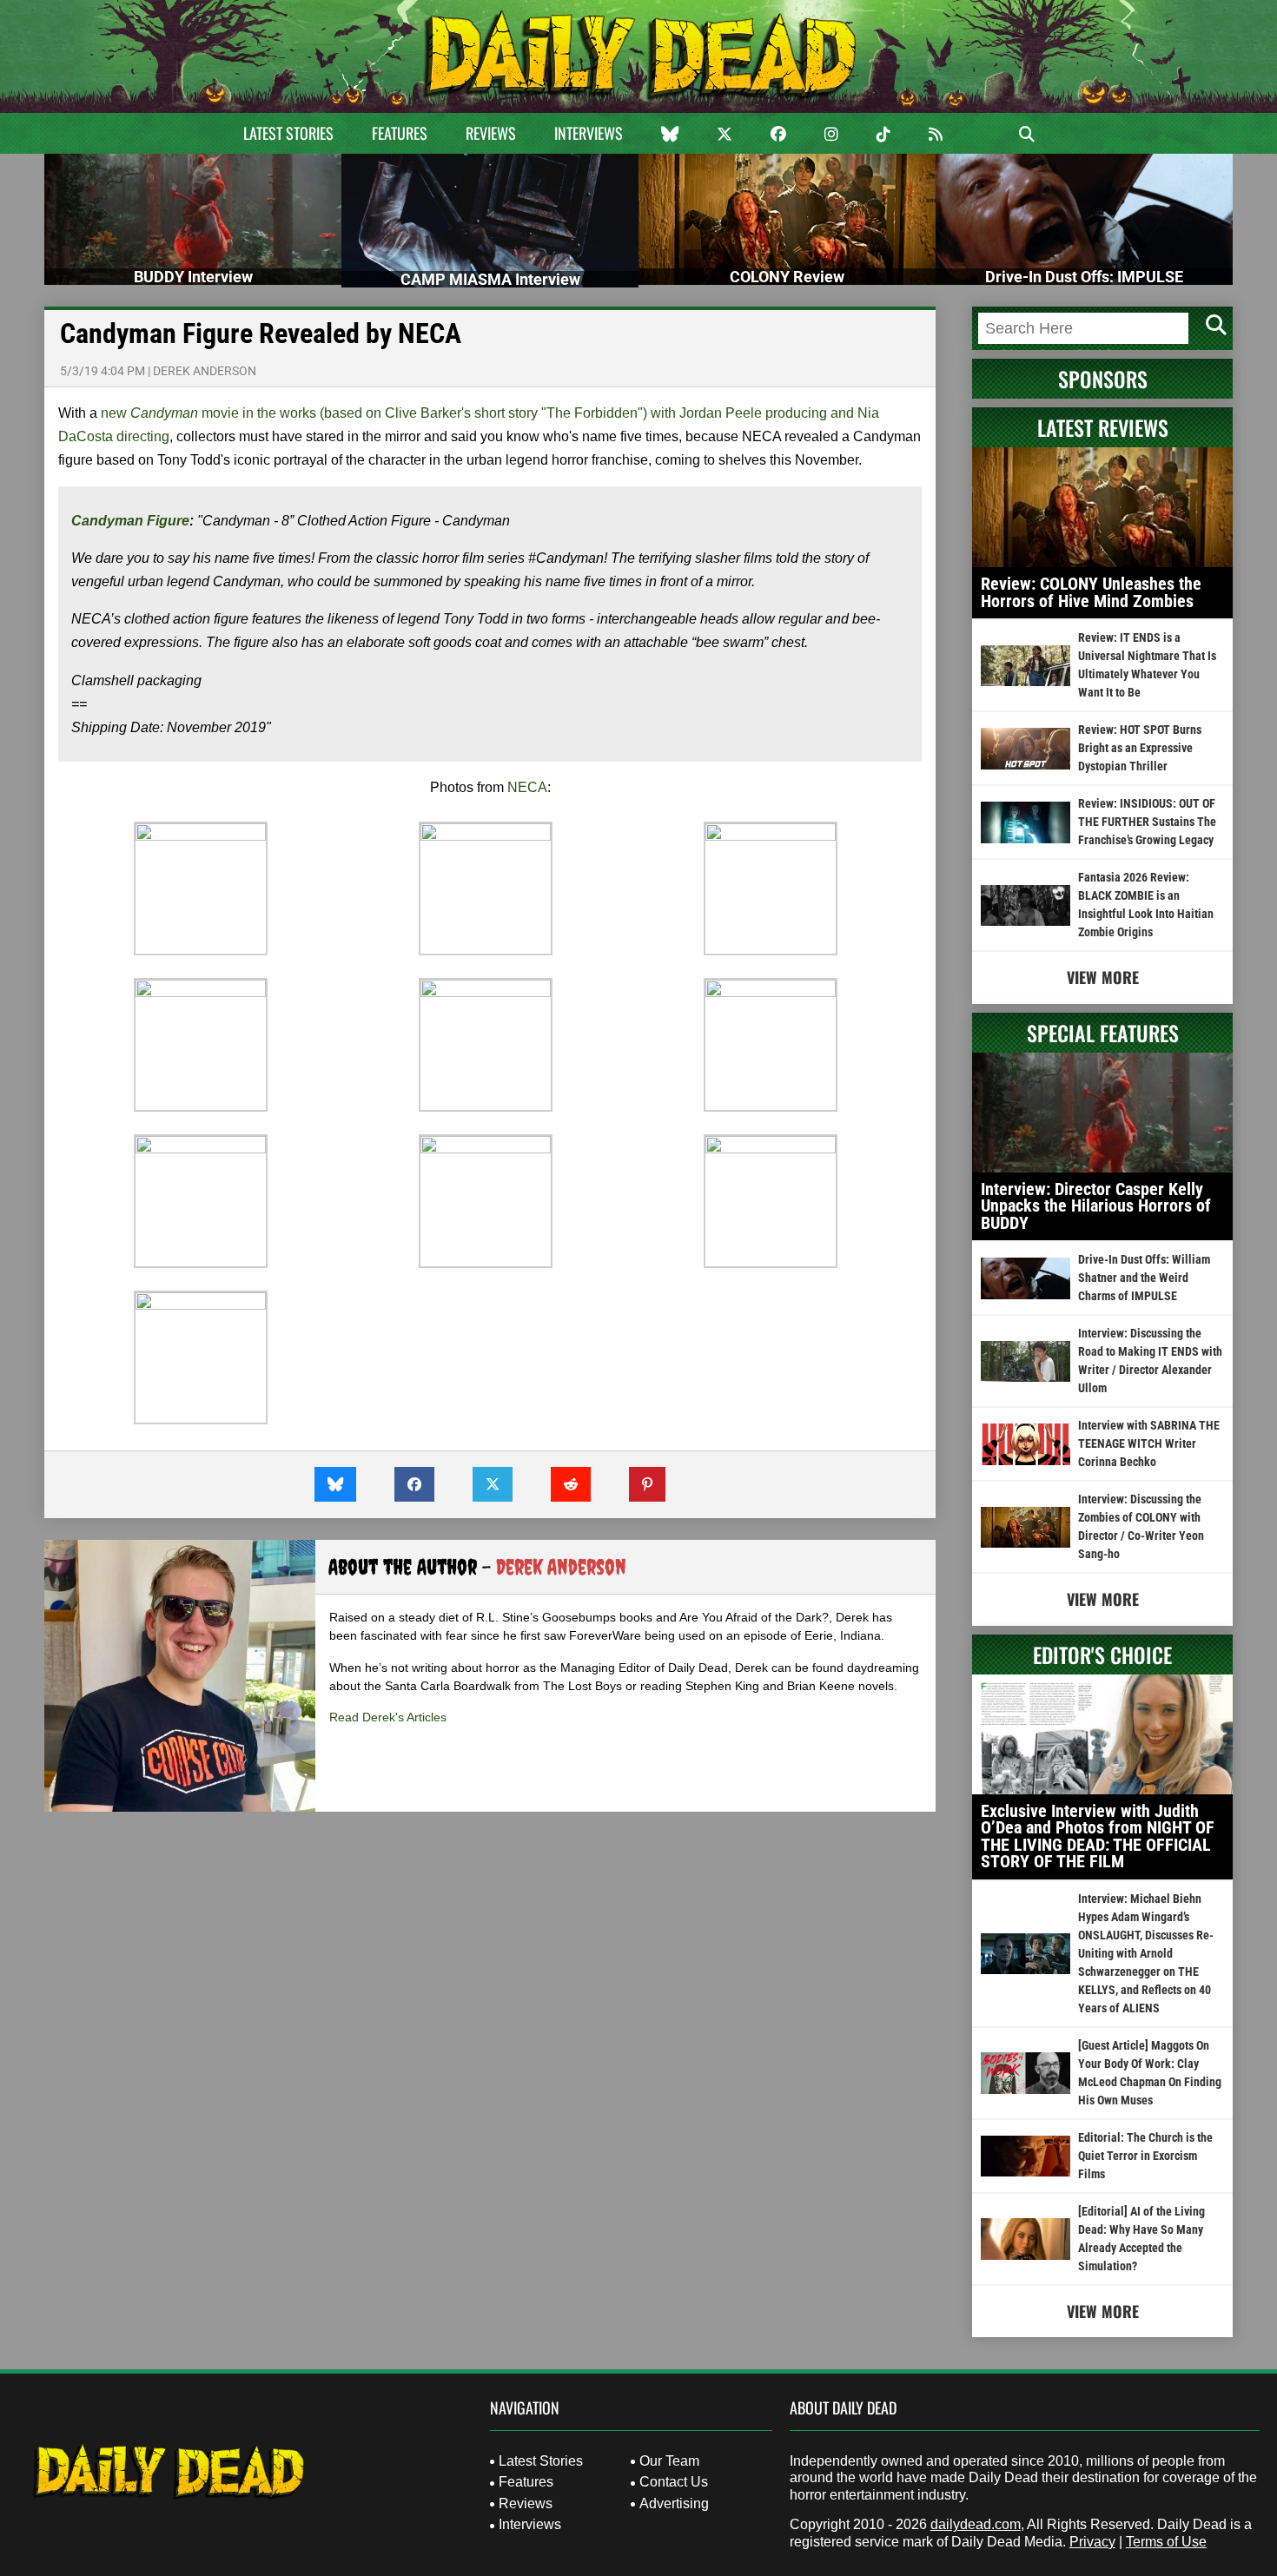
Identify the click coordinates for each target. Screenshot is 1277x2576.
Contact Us (674, 2482)
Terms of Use (1166, 2542)
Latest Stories (288, 133)
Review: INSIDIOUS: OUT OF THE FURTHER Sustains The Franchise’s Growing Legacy (1147, 822)
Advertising (674, 2503)
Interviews (589, 133)
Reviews (491, 133)
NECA (527, 787)
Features (400, 133)
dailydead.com (976, 2524)
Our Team (669, 2461)
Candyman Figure (130, 521)
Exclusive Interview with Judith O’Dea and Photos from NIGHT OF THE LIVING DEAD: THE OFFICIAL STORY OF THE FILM (1098, 1836)
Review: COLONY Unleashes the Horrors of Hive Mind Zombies (1091, 592)
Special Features (1103, 1033)
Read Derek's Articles (388, 1717)
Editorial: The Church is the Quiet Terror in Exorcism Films (1145, 2156)
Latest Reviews (1103, 427)
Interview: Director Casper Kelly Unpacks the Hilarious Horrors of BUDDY (1096, 1206)
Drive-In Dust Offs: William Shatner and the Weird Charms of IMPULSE (1144, 1278)
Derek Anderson (205, 371)
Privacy (1092, 2542)
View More (1103, 977)
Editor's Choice (1102, 1655)
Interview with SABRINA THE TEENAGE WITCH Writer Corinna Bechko (1149, 1443)
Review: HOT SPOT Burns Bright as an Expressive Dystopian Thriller (1140, 748)
